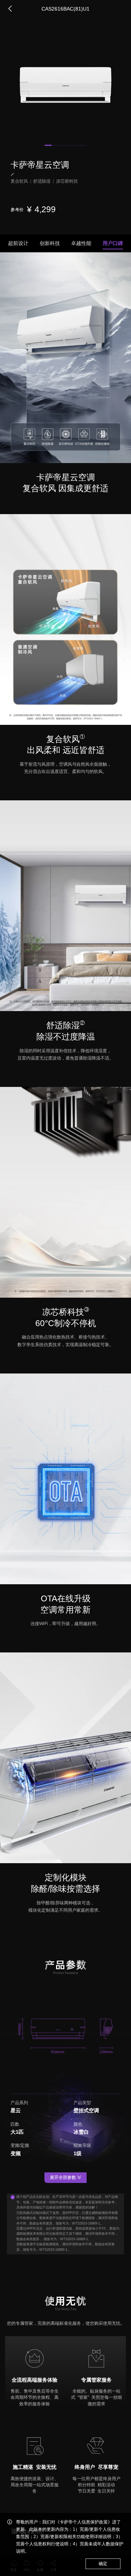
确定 (103, 2564)
